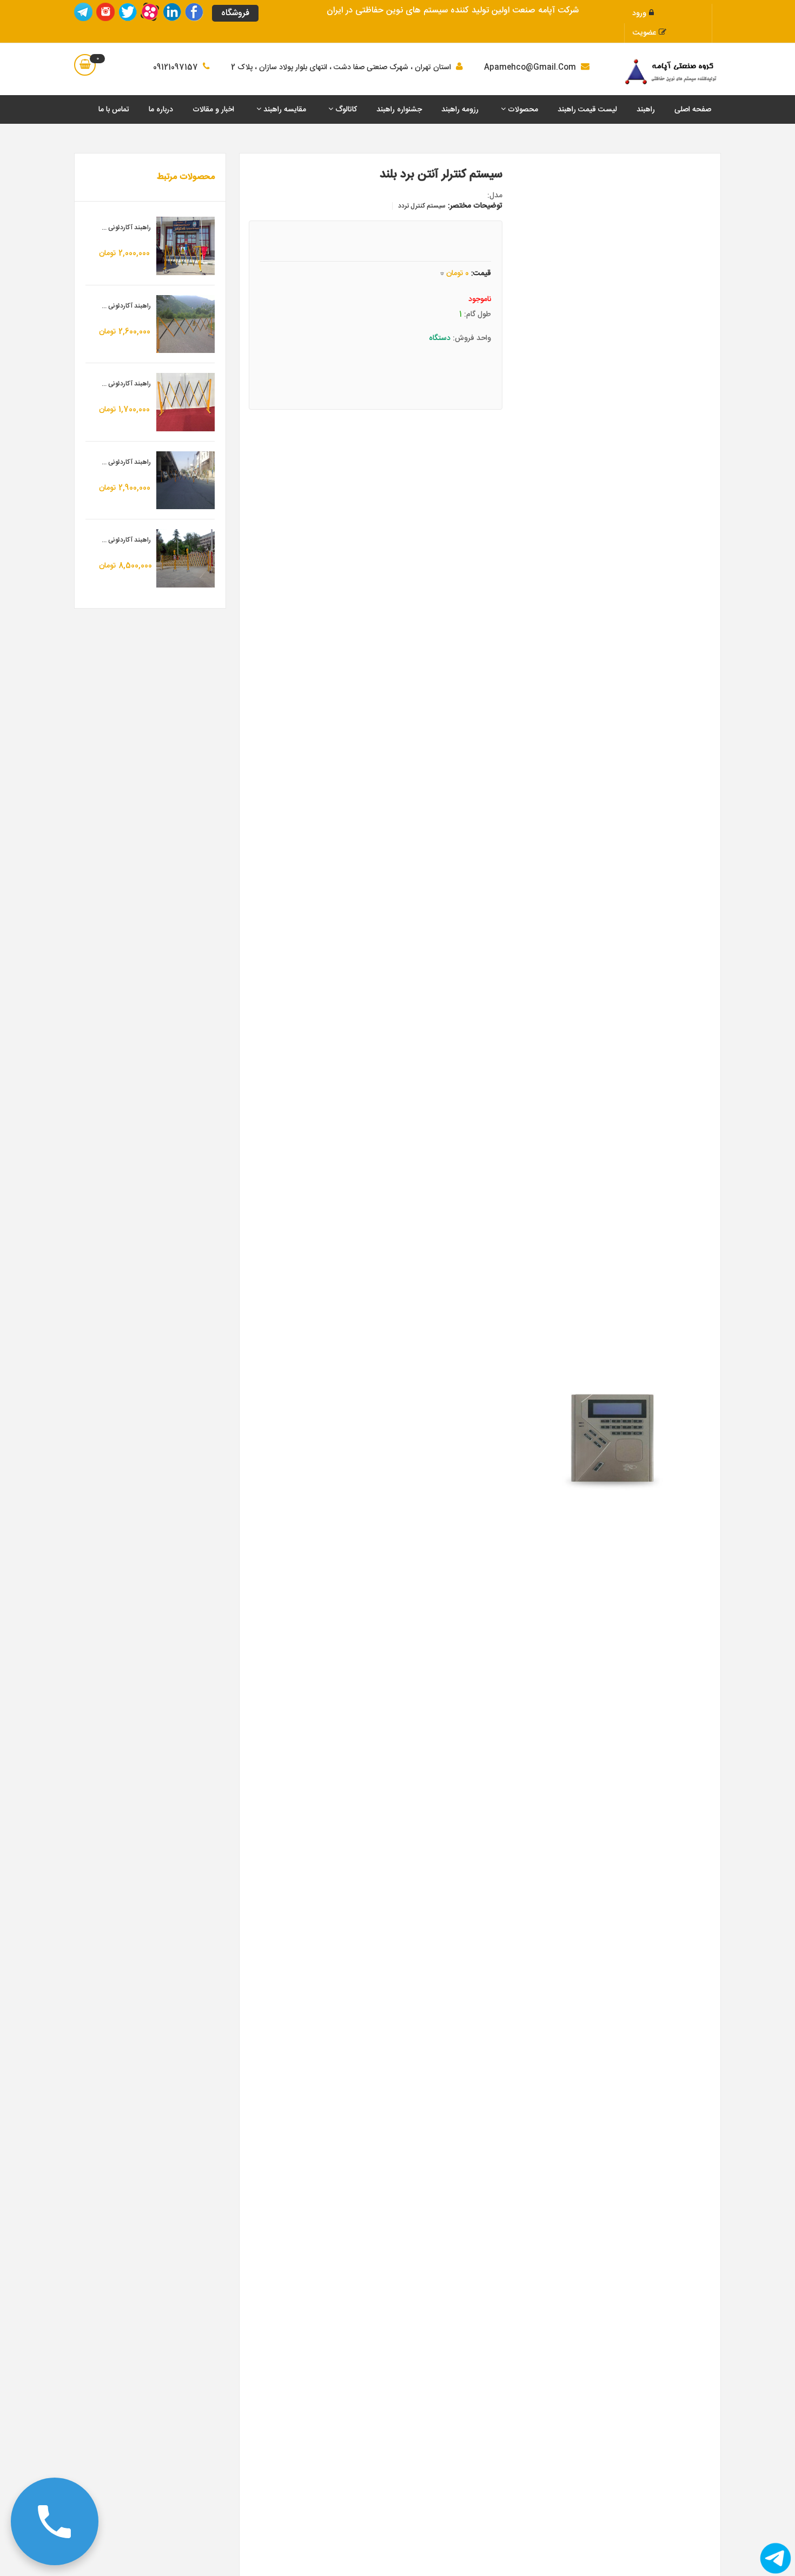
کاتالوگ (345, 110)
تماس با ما (114, 110)
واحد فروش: (472, 338)
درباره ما (161, 110)
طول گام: (478, 315)
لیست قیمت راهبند (587, 110)
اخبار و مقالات (213, 110)
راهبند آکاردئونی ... (126, 228)
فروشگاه (235, 13)
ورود (639, 14)
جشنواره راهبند (399, 110)
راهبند (646, 110)
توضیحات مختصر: (475, 206)
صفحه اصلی (693, 110)
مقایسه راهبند (284, 110)
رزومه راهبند (460, 110)
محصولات (522, 110)
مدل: (495, 196)
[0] (85, 65)
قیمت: (481, 273)
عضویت (644, 33)
